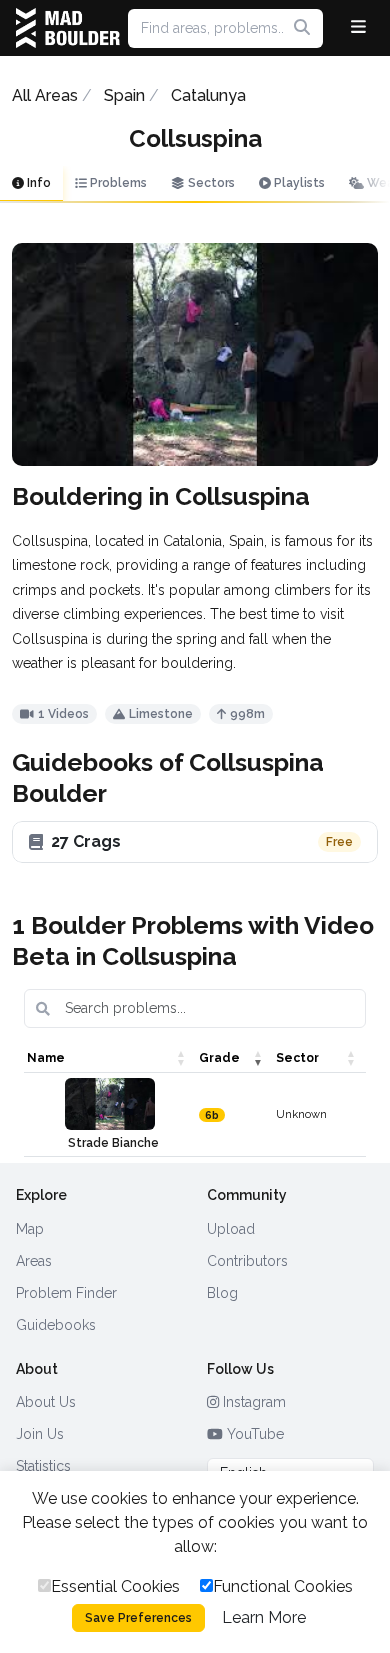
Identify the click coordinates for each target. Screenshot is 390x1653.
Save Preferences (138, 1618)
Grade (219, 1058)
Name (46, 1058)
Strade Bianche (113, 1143)
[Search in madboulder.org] (302, 28)
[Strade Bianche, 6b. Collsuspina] (110, 1104)
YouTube (253, 1434)
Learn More (264, 1617)
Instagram (252, 1402)
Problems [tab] (117, 183)
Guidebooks (56, 1325)
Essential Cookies (115, 1586)
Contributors (247, 1261)
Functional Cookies (283, 1586)
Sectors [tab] (210, 183)
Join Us (40, 1434)
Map (30, 1229)
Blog (222, 1293)
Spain (124, 95)
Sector (297, 1058)
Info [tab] (37, 183)
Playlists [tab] (298, 183)
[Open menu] (358, 28)
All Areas (45, 95)
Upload (231, 1229)
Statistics (43, 1466)
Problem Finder (66, 1293)
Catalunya (208, 95)
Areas (34, 1261)
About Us (46, 1402)
